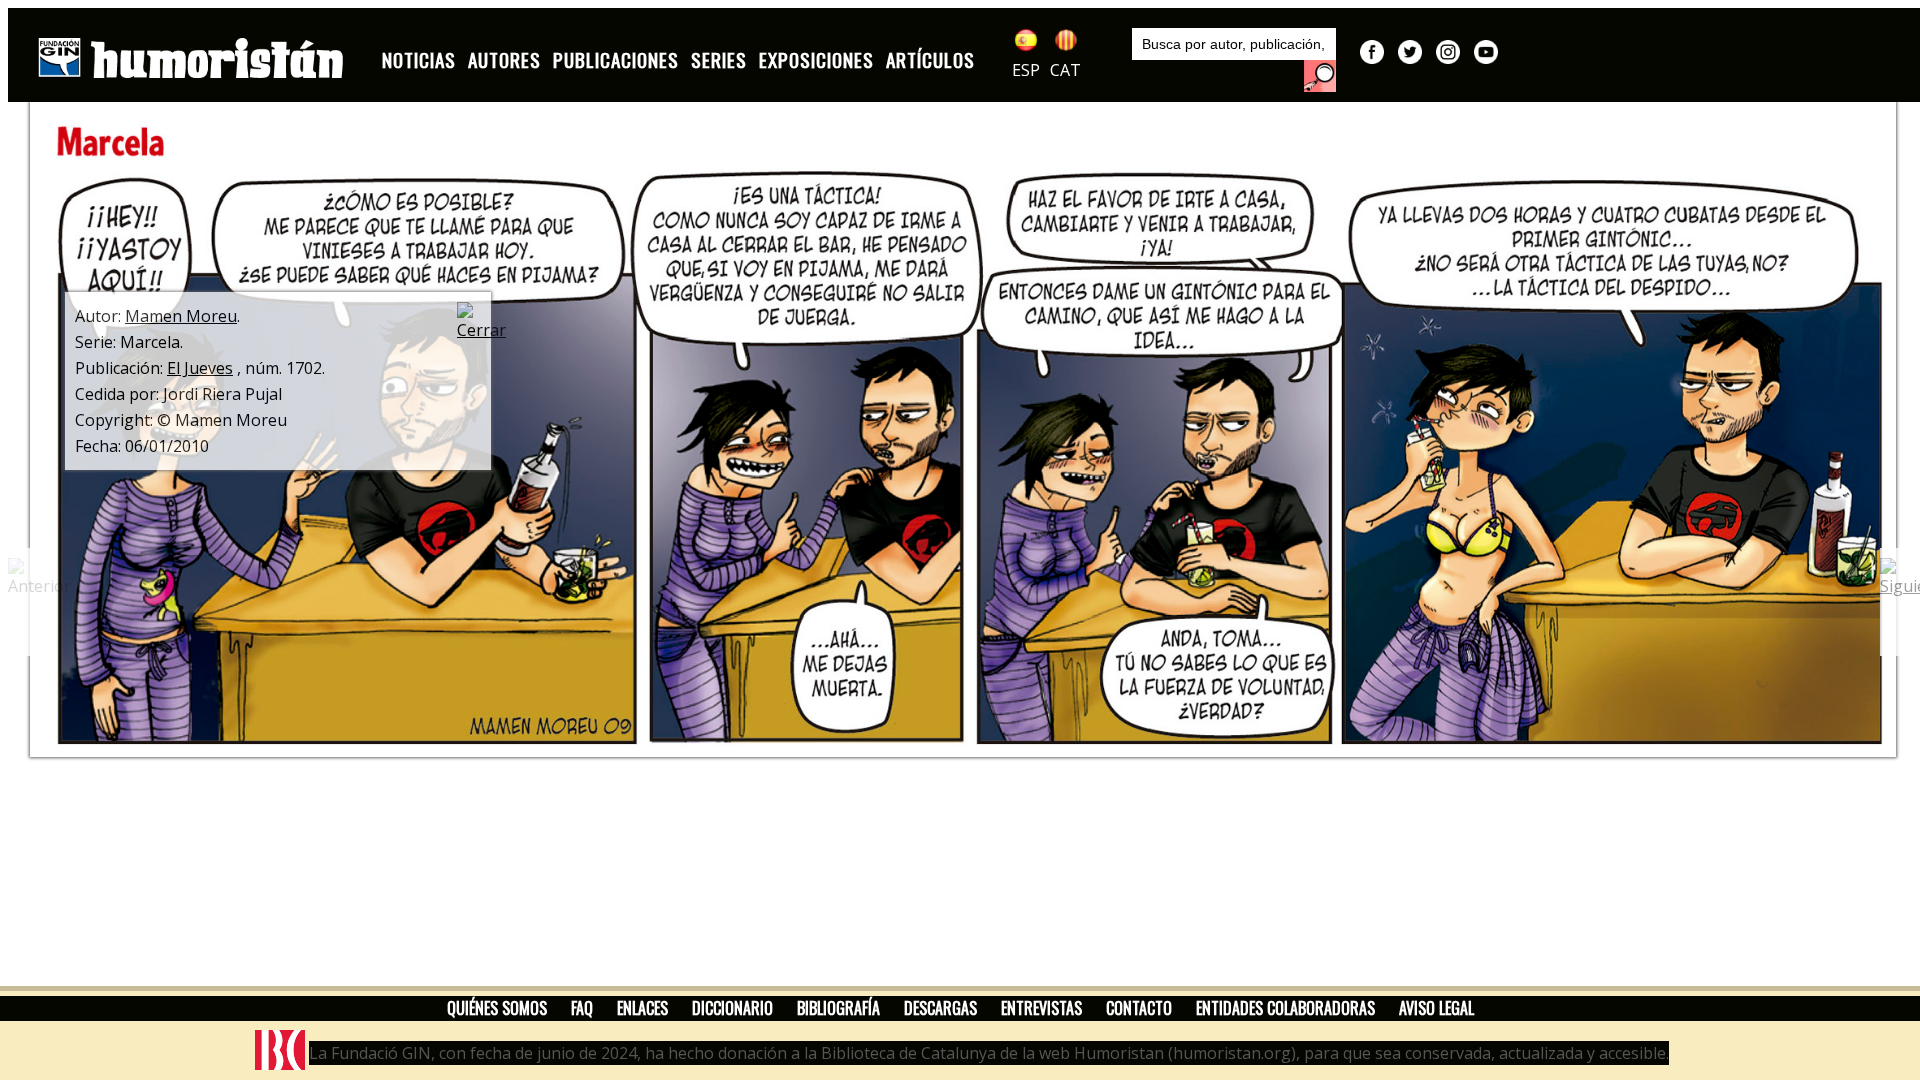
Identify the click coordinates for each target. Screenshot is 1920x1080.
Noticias (419, 59)
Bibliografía (838, 1008)
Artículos (930, 59)
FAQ (582, 1008)
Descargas (940, 1008)
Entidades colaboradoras (1285, 1008)
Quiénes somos (497, 1008)
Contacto (1139, 1008)
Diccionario (732, 1008)
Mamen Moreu (181, 316)
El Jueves (200, 368)
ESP (1026, 70)
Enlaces (642, 1008)
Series (719, 59)
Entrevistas (1041, 1008)
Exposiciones (816, 59)
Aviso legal (1436, 1008)
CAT (1065, 70)
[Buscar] (1320, 76)
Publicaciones (616, 59)
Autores (504, 59)
